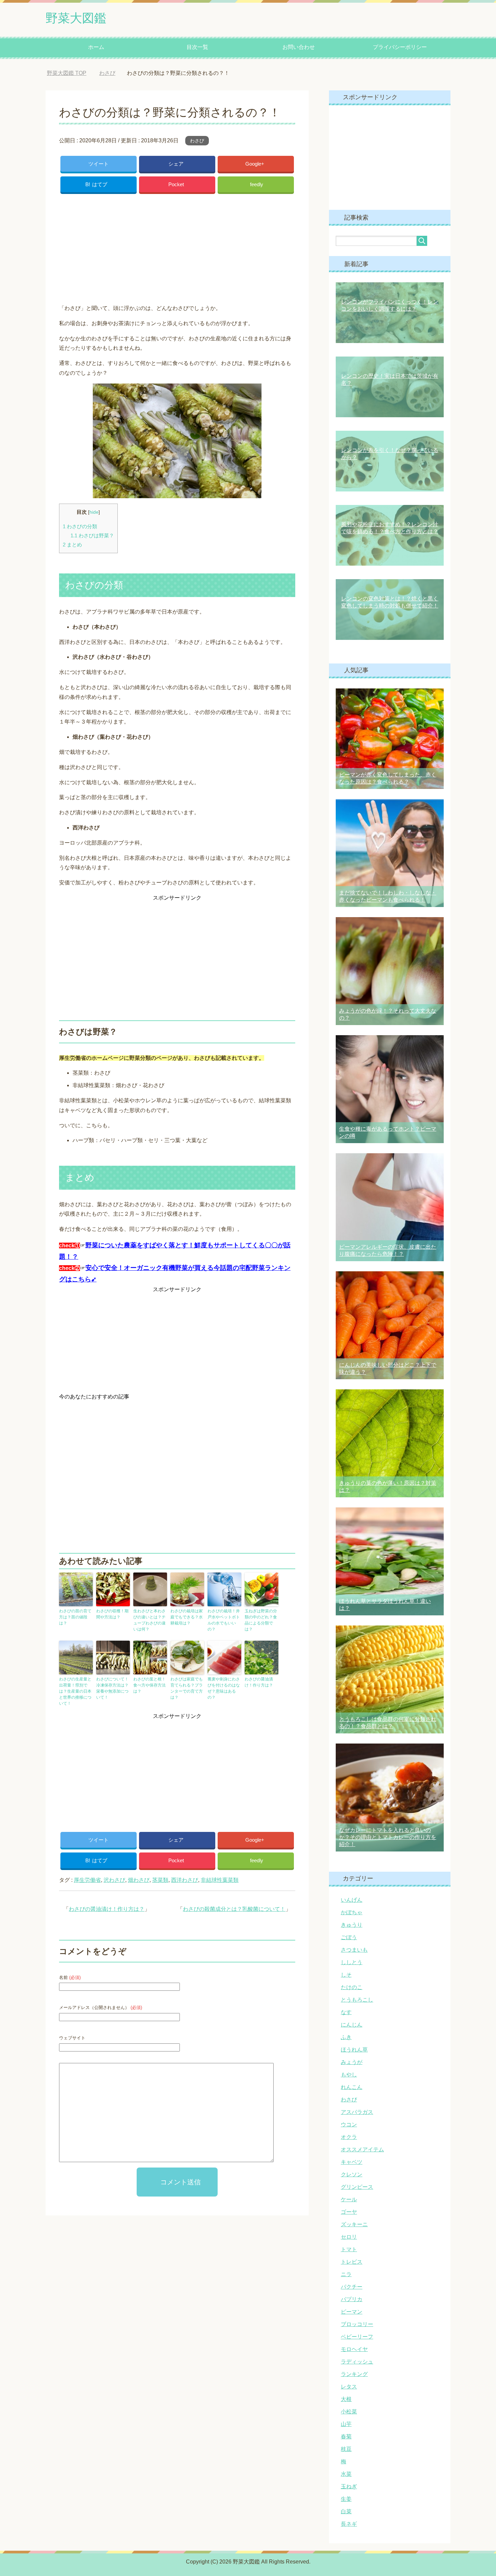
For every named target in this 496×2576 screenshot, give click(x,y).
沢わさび (114, 1880)
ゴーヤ (349, 2212)
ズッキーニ (354, 2224)
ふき (346, 2037)
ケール (349, 2199)
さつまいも (354, 1950)
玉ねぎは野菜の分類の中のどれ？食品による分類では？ (261, 1620)
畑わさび (139, 1880)
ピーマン (352, 2312)
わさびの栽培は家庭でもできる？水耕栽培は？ (187, 1617)
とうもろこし (357, 2000)
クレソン (352, 2174)
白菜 (346, 2511)
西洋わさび (185, 1880)
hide (94, 512)
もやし (349, 2075)
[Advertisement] (177, 247)
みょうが (352, 2062)
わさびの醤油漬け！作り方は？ (259, 1682)
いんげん (352, 1900)
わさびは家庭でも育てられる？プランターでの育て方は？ (187, 1688)
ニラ (346, 2274)
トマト (349, 2249)
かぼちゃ (352, 1912)
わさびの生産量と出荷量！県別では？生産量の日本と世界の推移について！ (75, 1691)
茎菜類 (160, 1880)
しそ (346, 1975)
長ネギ (349, 2524)
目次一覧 (197, 47)
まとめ (72, 545)
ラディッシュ (357, 2362)
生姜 (346, 2499)
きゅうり (352, 1925)
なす (346, 2012)
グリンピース (357, 2187)
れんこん (352, 2087)
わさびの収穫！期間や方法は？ (112, 1614)
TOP (72, 73)
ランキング (354, 2374)
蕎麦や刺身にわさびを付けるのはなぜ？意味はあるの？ (224, 1688)
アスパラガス (357, 2112)
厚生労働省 (87, 1880)
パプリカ (352, 2299)
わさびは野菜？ (92, 535)
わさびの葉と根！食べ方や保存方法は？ (149, 1685)
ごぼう (349, 1937)
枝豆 (346, 2449)
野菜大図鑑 (76, 18)
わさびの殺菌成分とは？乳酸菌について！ (234, 1909)
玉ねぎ (349, 2486)
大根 (346, 2399)
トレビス (352, 2262)
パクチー (352, 2287)
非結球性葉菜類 (220, 1880)
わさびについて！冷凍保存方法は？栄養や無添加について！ (112, 1688)
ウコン (349, 2125)
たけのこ (352, 1987)
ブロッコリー (357, 2324)
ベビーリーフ (357, 2337)
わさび (197, 141)
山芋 (346, 2424)
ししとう (352, 1962)
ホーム (96, 47)
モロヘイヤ (354, 2349)
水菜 (346, 2474)
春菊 (346, 2437)
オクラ (349, 2137)
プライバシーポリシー (400, 47)
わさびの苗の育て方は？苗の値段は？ (75, 1617)
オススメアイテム (362, 2149)
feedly (257, 184)
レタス (349, 2387)
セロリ (349, 2237)
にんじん (352, 2025)
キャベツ (352, 2162)
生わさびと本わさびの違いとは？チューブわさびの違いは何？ (149, 1620)
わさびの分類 (80, 526)
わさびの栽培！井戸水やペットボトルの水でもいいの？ (224, 1620)
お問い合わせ (299, 47)
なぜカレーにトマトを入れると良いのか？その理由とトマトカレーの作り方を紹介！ (388, 1837)
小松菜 (349, 2412)
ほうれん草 (354, 2050)
